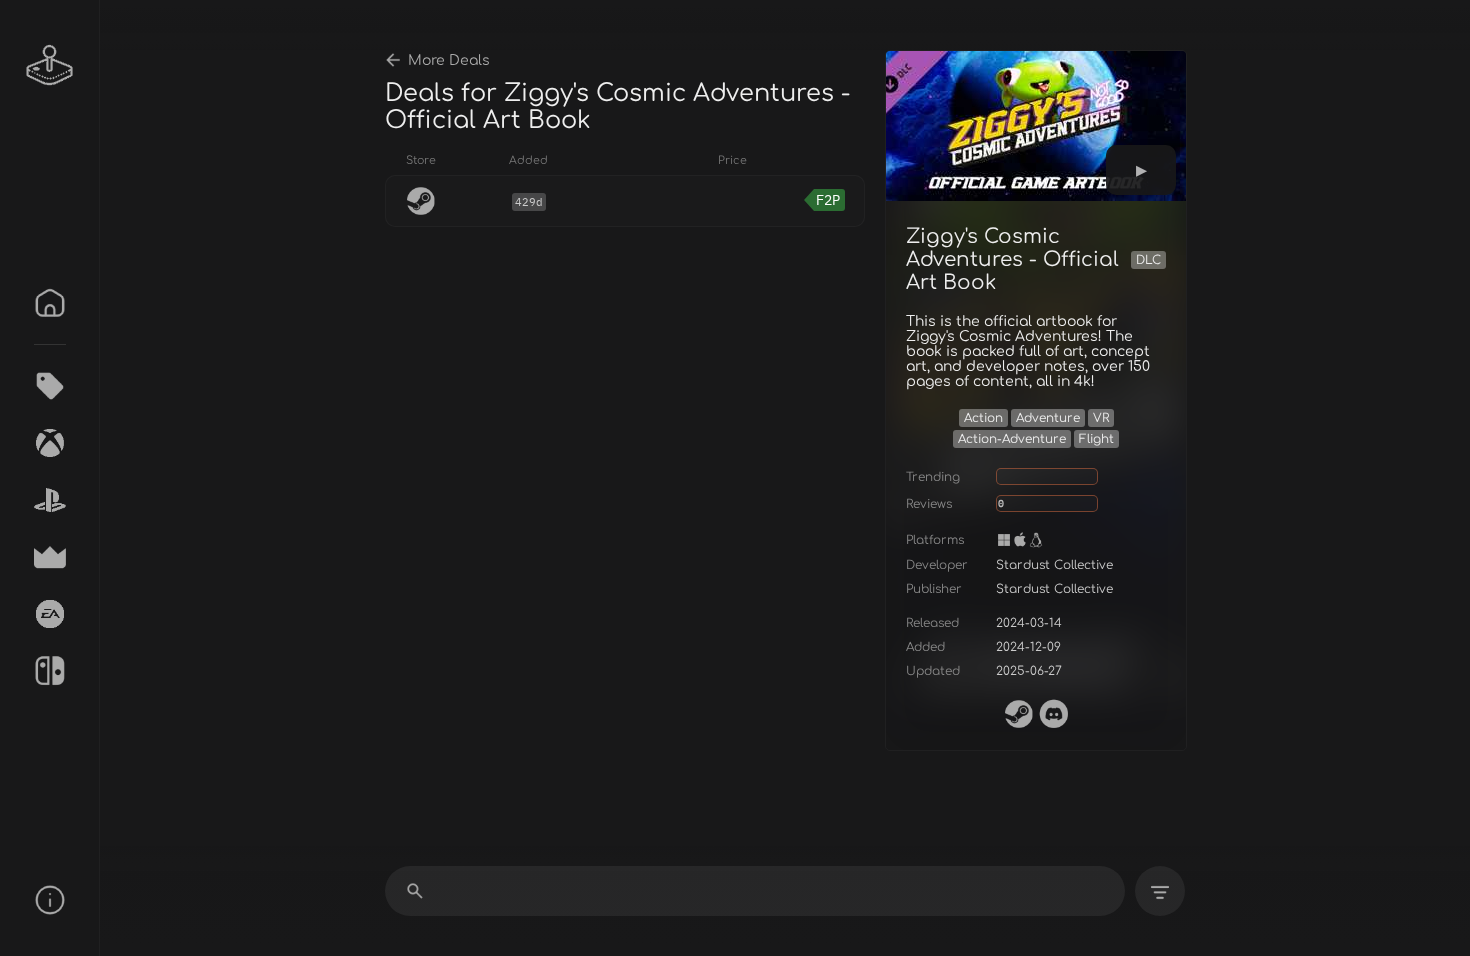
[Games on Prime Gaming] (50, 557)
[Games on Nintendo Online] (50, 671)
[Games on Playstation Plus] (50, 500)
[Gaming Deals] (50, 386)
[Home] (50, 303)
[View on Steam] (1019, 714)
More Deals (449, 60)
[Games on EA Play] (50, 614)
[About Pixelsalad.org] (50, 900)
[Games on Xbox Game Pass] (50, 443)
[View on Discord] (1054, 714)
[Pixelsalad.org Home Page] (50, 65)
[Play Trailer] (1141, 170)
